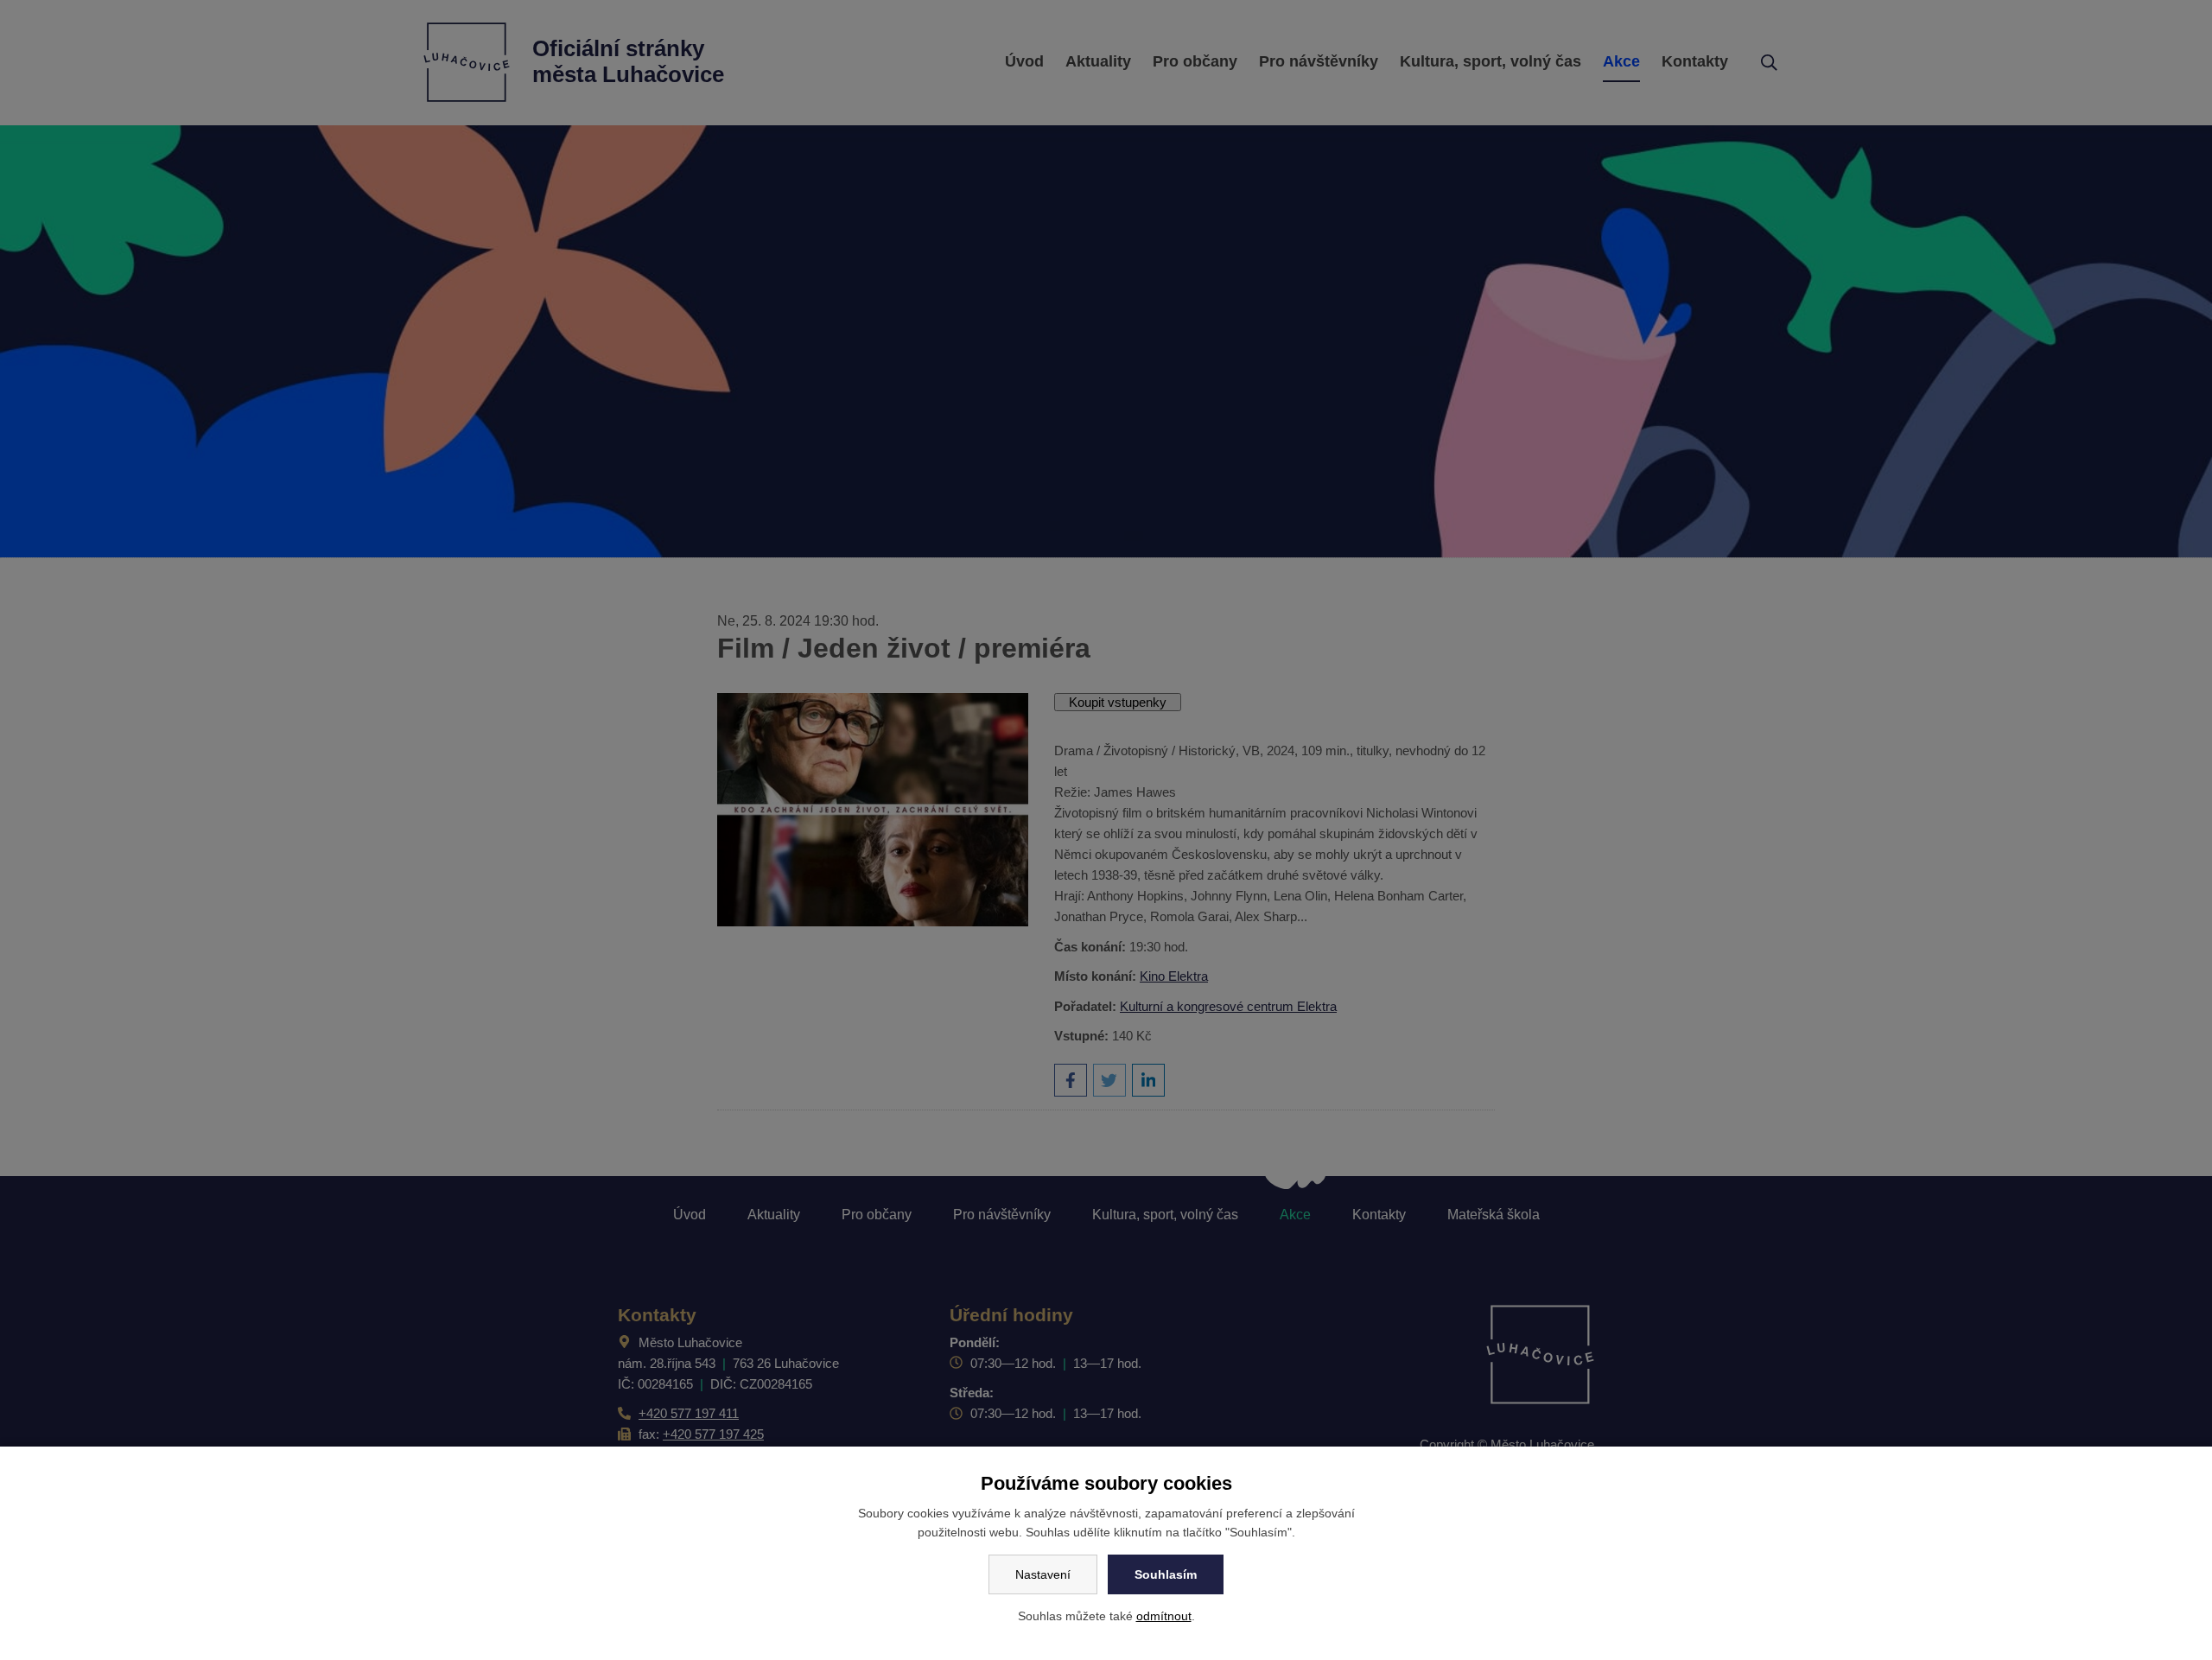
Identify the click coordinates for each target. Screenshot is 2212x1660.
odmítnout (1164, 1616)
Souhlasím (1166, 1574)
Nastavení (1043, 1574)
